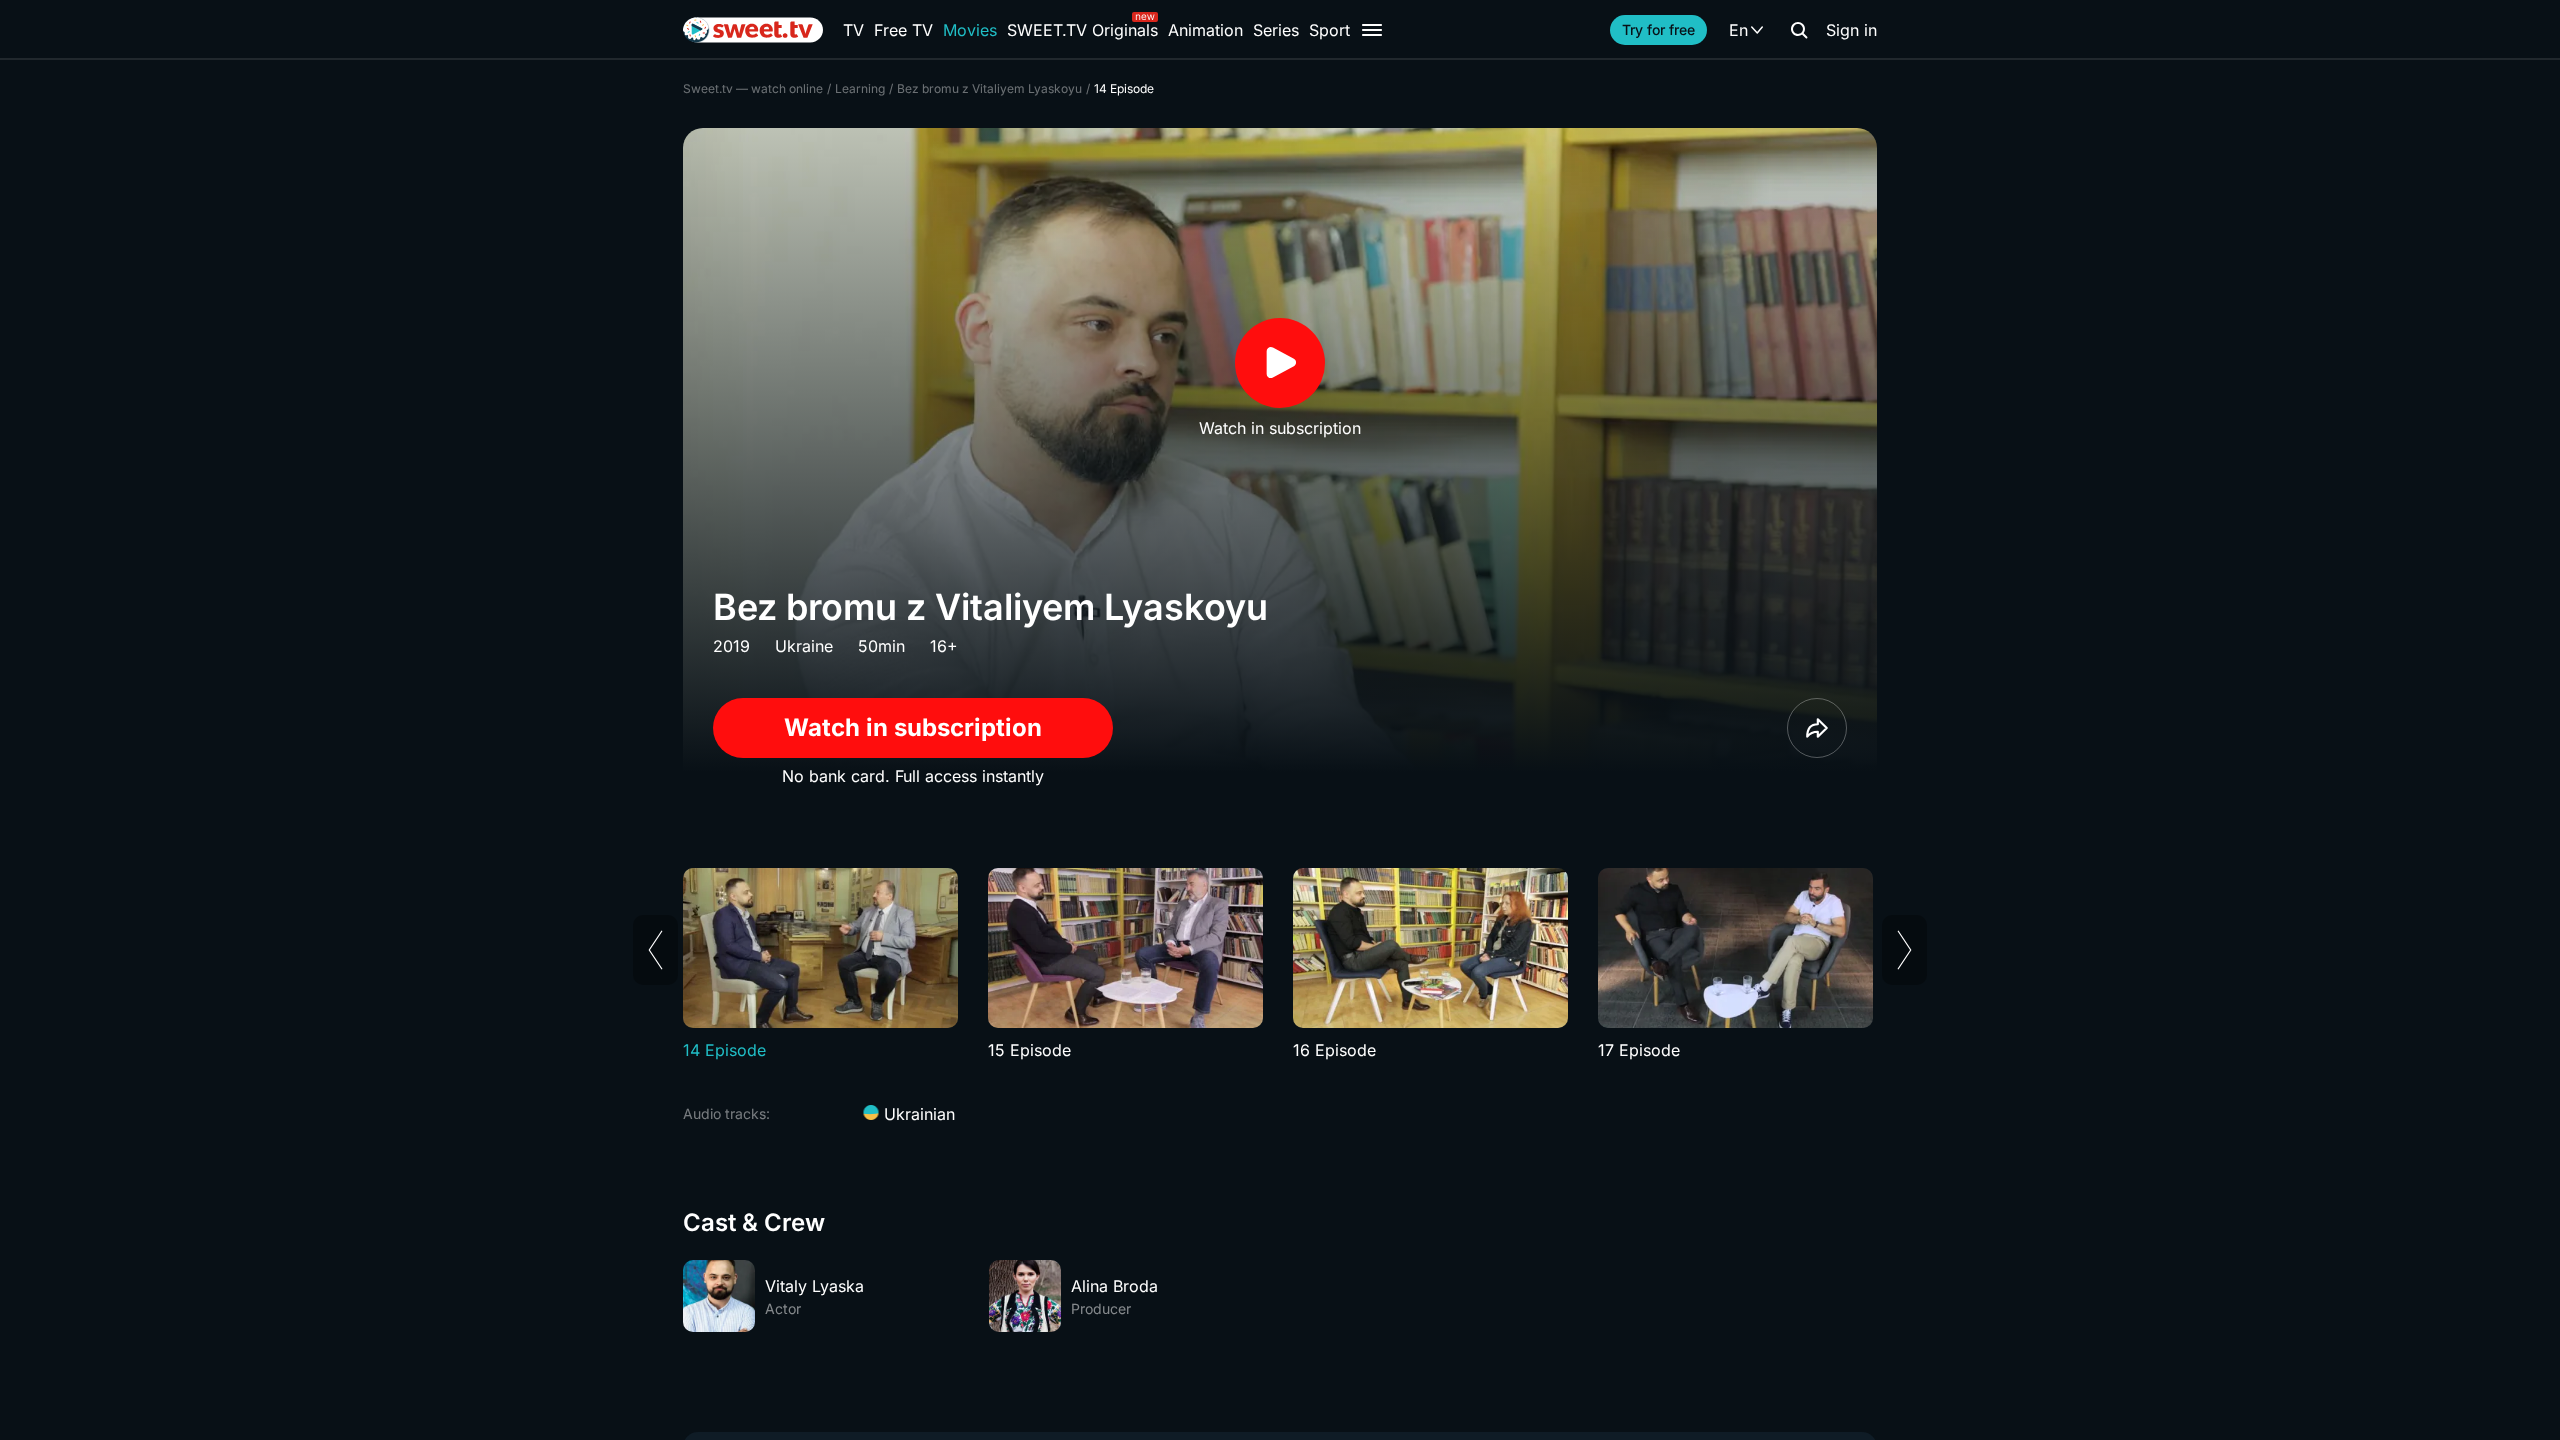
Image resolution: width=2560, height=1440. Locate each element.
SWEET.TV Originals (1082, 30)
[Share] (1817, 728)
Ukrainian (917, 1114)
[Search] (1799, 30)
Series (1276, 30)
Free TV (903, 30)
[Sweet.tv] (753, 30)
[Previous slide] (655, 950)
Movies (970, 30)
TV (853, 30)
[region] (1280, 965)
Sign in (1851, 30)
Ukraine (804, 646)
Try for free (1658, 29)
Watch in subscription (913, 727)
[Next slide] (1904, 950)
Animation (1205, 30)
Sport (1329, 30)
